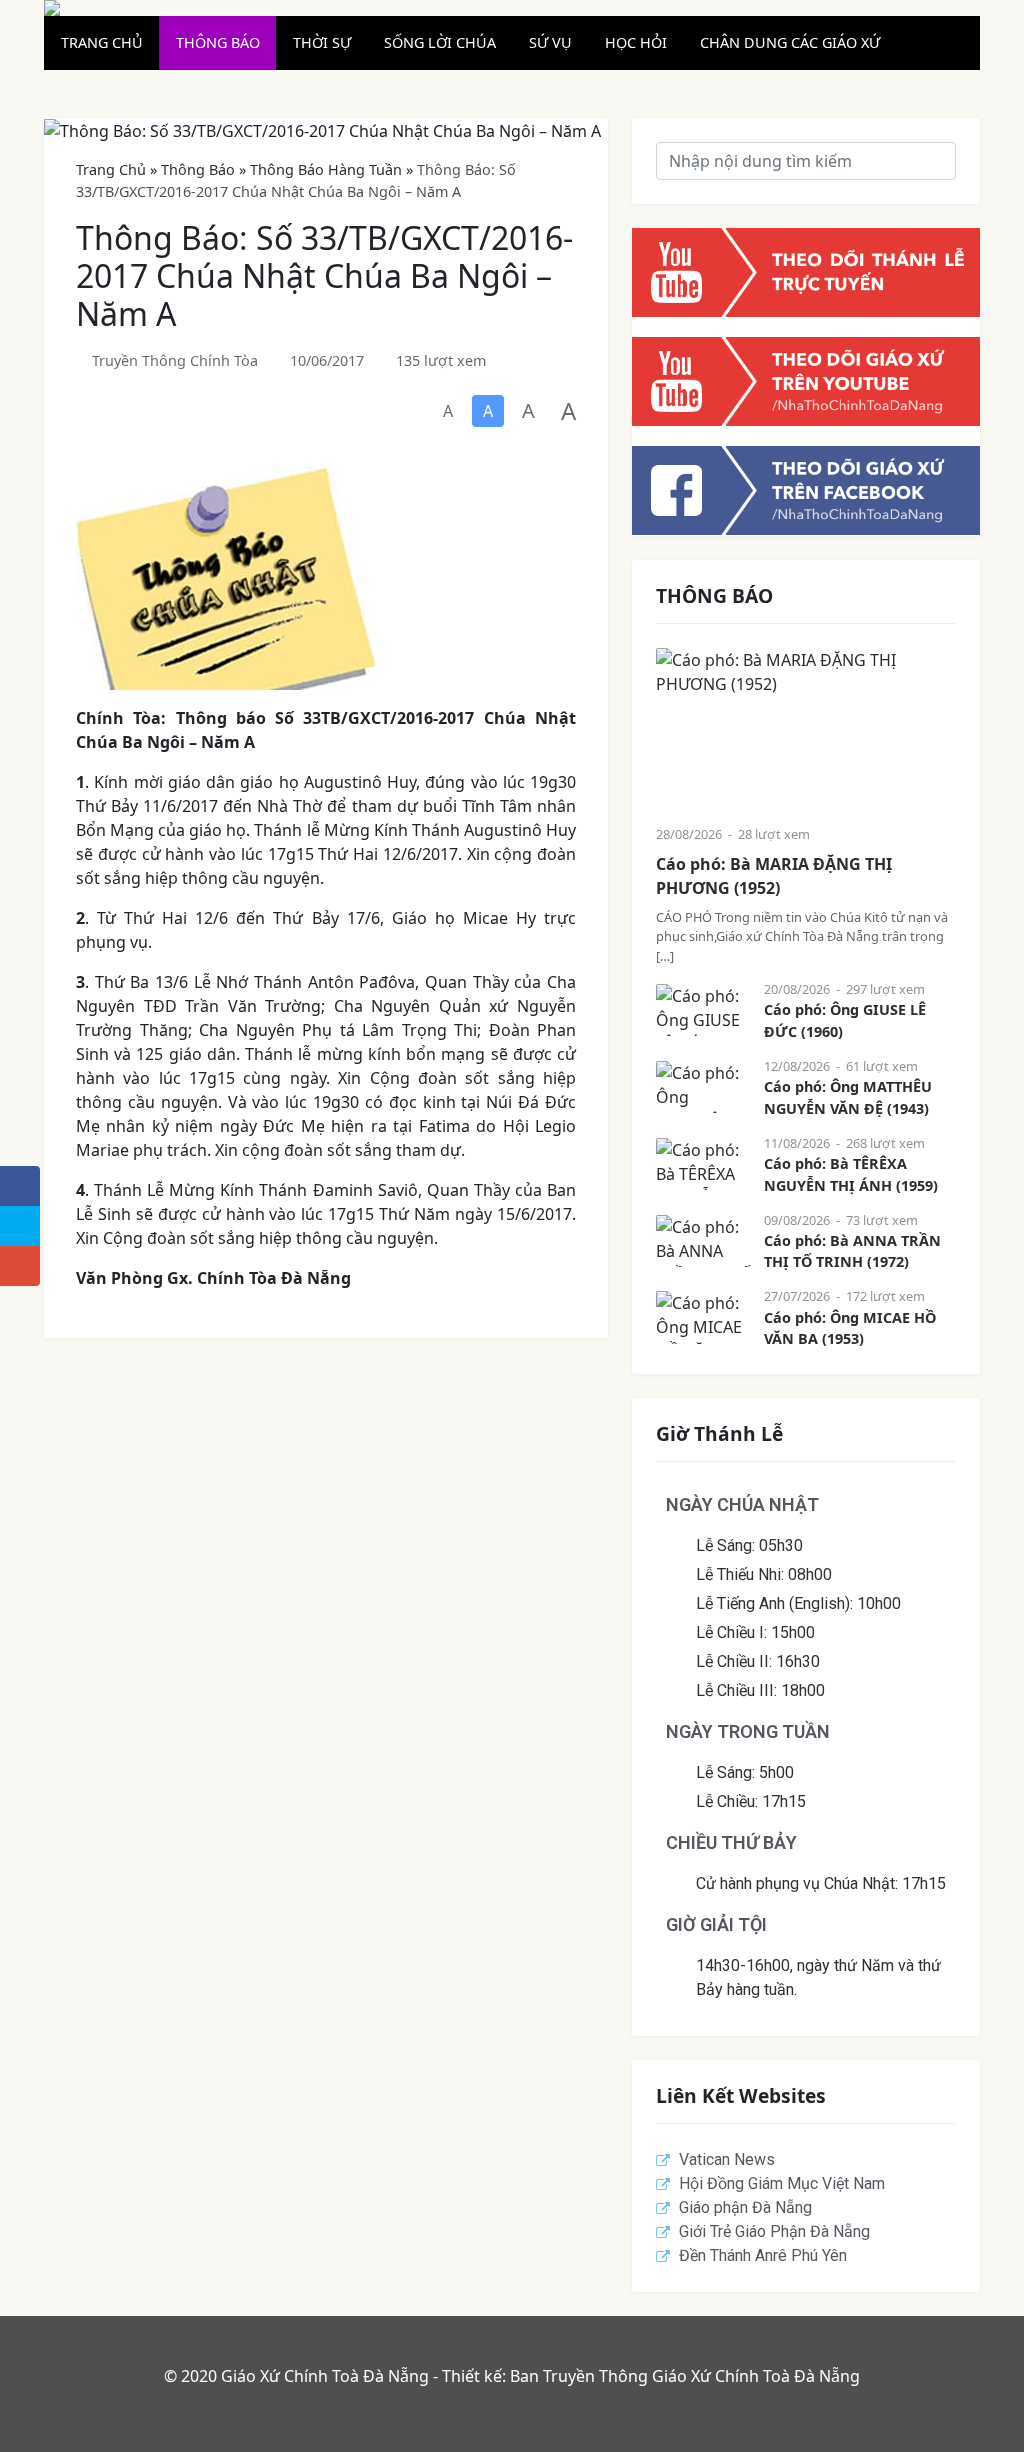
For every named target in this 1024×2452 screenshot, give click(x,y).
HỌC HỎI (636, 42)
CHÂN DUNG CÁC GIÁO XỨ (790, 42)
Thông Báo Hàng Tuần (326, 169)
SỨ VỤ (550, 42)
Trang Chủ (111, 169)
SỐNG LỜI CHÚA (440, 42)
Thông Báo (198, 169)
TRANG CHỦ (102, 42)
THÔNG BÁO (218, 42)
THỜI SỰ (322, 42)
